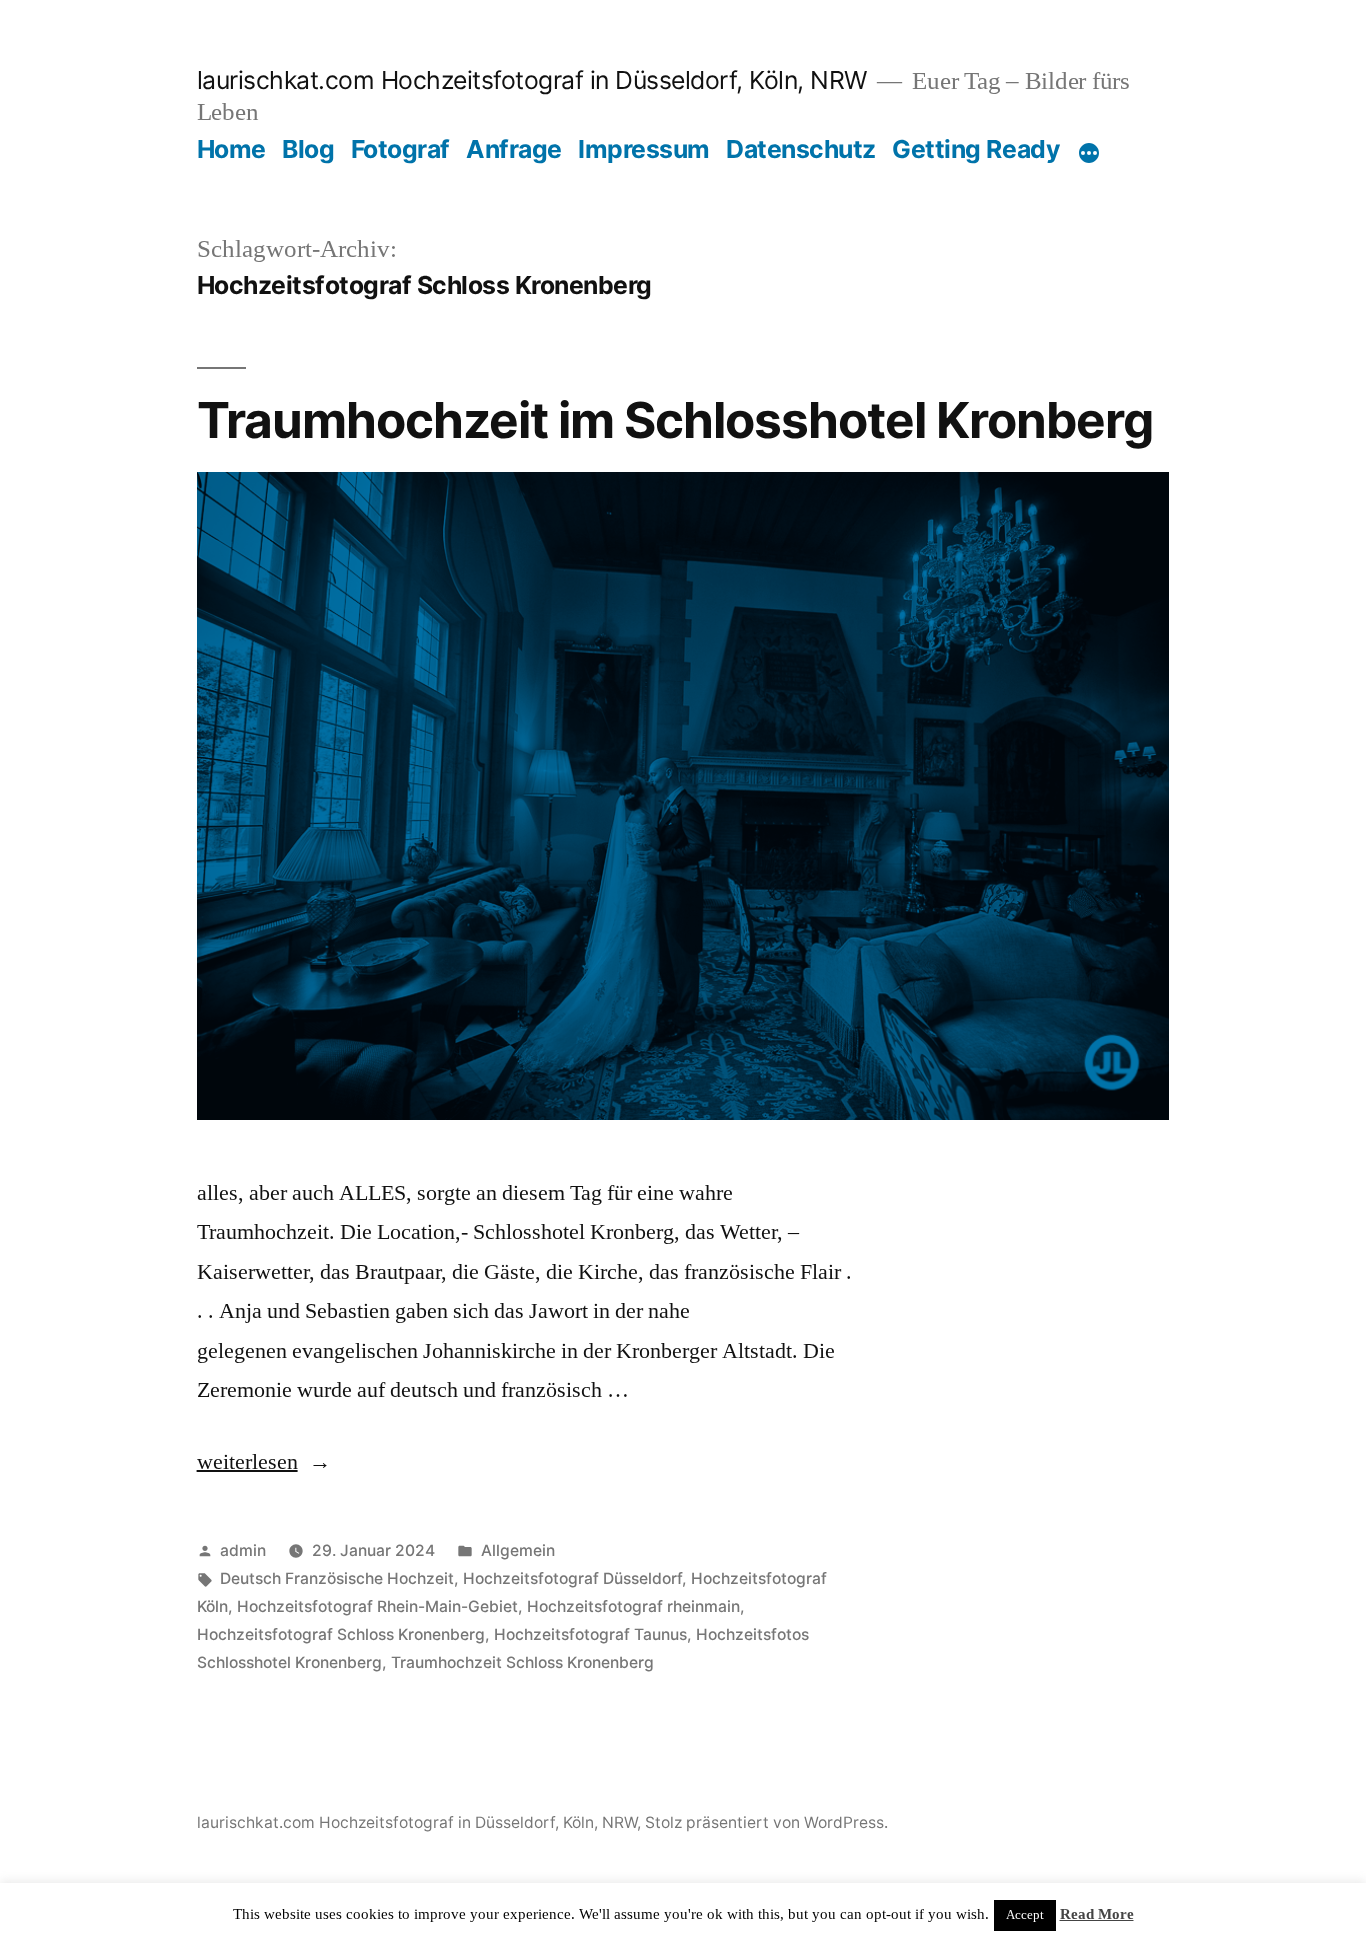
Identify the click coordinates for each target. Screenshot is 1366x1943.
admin (243, 1550)
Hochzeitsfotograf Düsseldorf (572, 1578)
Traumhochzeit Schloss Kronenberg (522, 1662)
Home (231, 149)
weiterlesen (264, 1462)
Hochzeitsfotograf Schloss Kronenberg (341, 1634)
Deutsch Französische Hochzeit (337, 1578)
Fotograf (400, 149)
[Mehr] (1089, 153)
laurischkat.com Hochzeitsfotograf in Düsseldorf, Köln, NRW (532, 80)
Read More (1097, 1914)
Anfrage (514, 149)
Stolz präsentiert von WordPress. (766, 1822)
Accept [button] (1025, 1915)
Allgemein (518, 1550)
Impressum (644, 149)
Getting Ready (976, 149)
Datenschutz (801, 149)
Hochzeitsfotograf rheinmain (633, 1606)
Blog (308, 149)
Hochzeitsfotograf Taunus (590, 1634)
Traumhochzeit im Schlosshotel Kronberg (675, 420)
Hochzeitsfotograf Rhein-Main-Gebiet (377, 1606)
